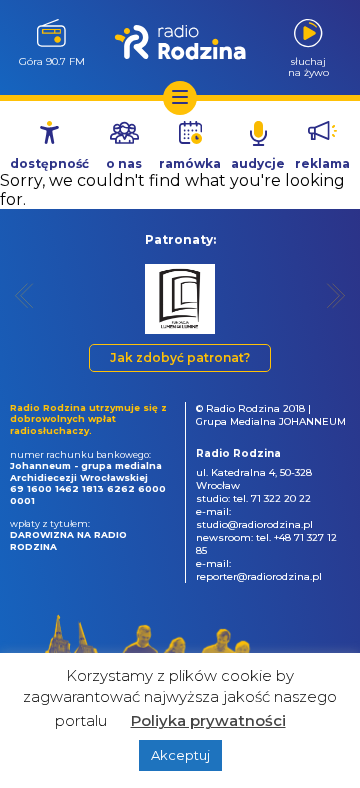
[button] (24, 295)
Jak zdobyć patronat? (180, 357)
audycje (258, 163)
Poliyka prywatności (208, 720)
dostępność (49, 163)
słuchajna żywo (308, 66)
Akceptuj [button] (180, 755)
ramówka (190, 163)
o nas (124, 163)
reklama (322, 163)
